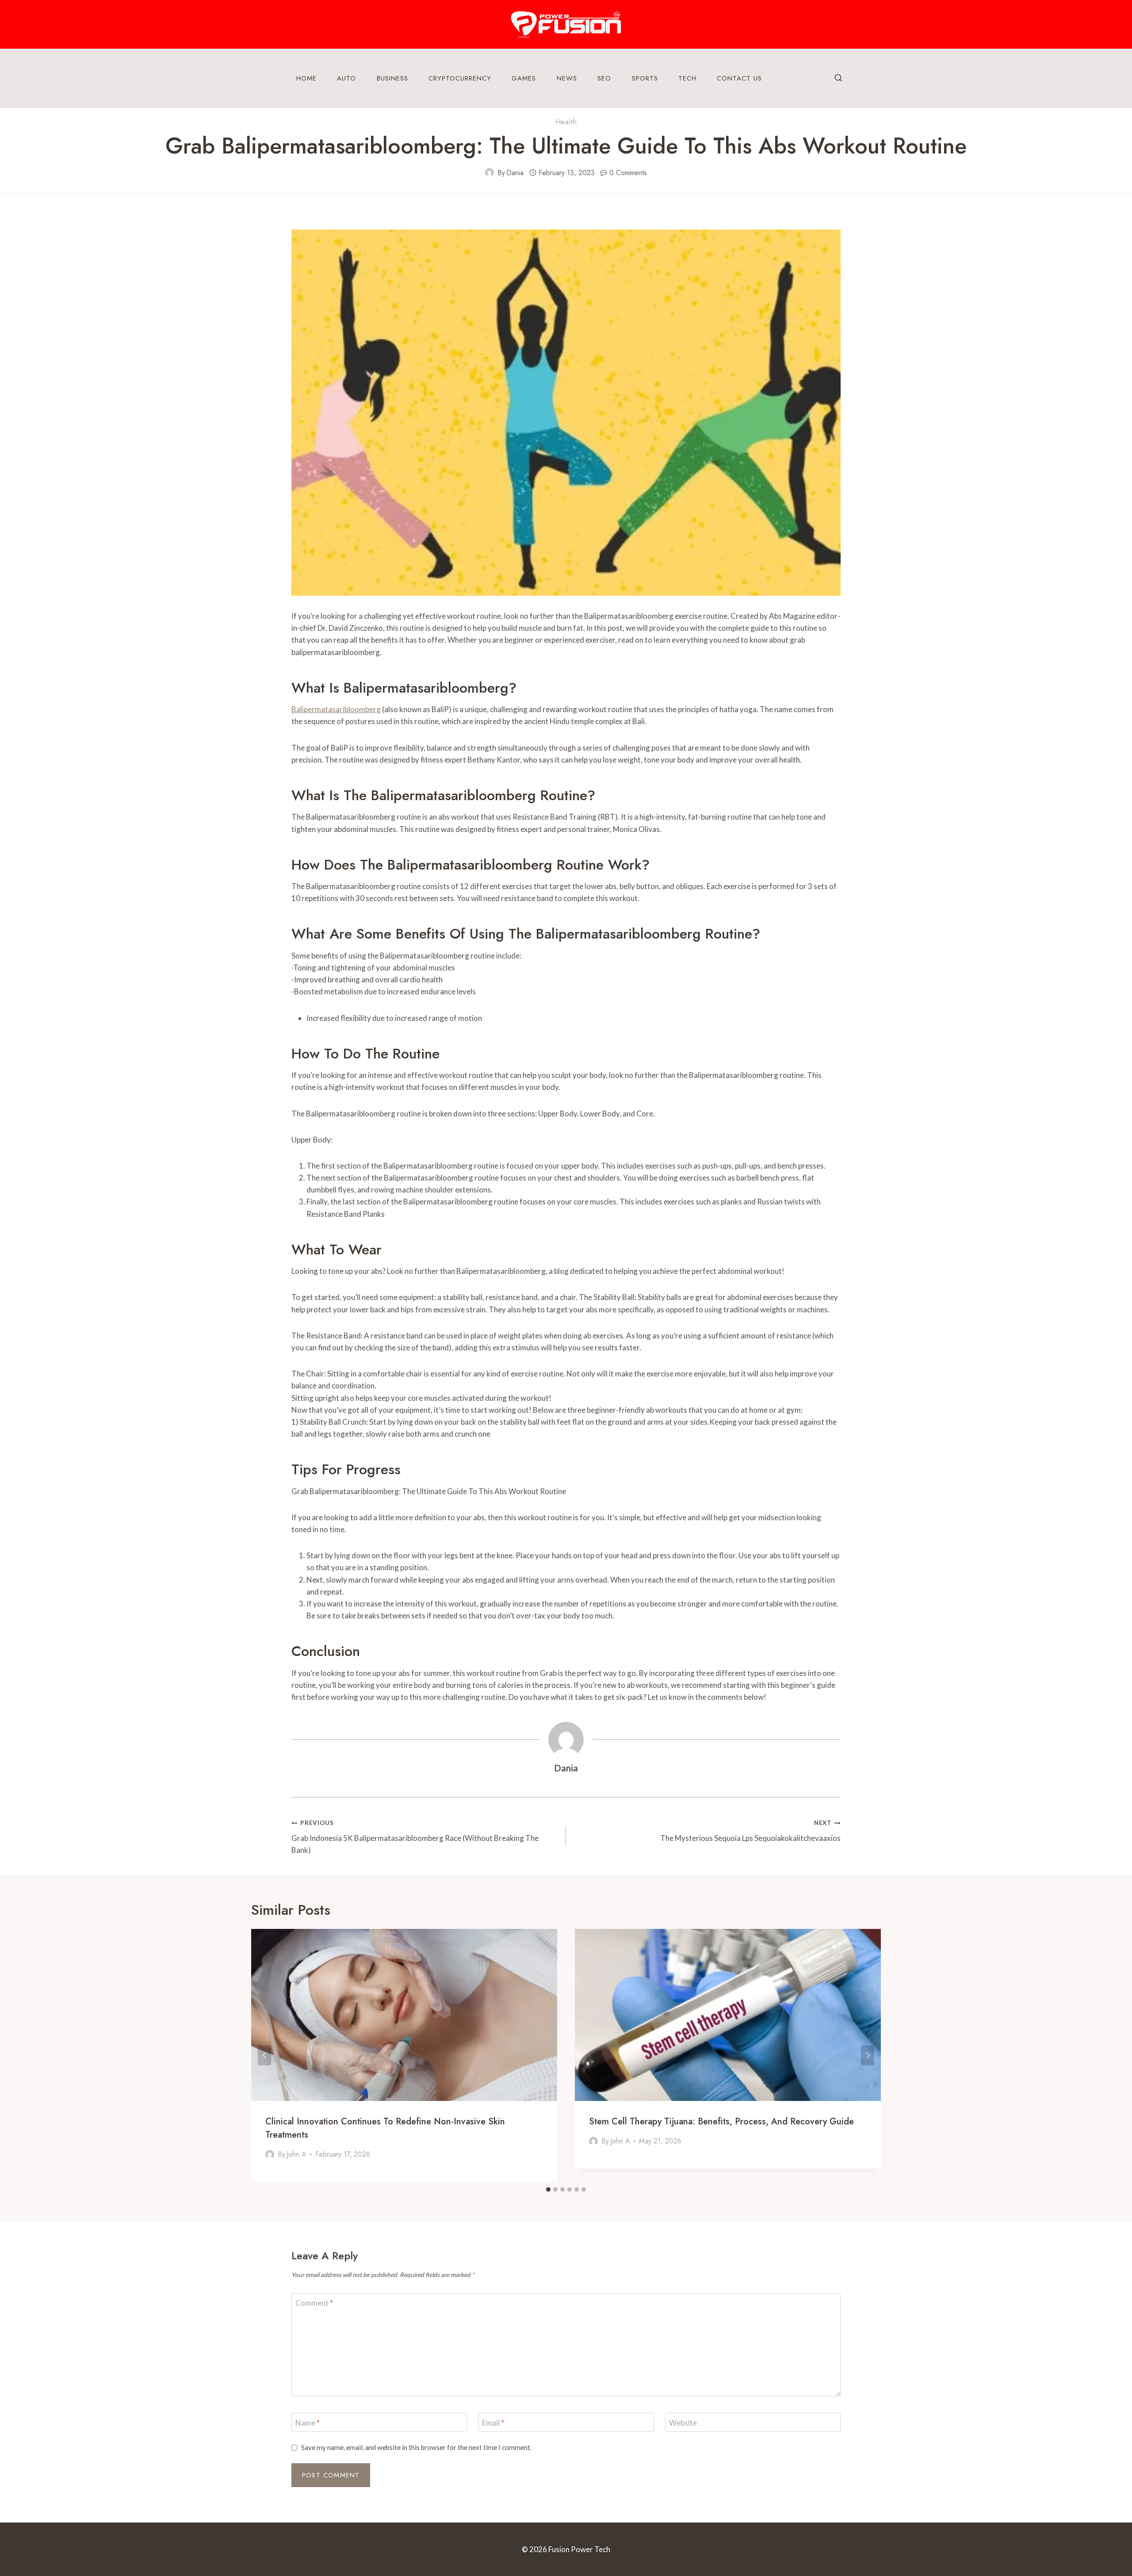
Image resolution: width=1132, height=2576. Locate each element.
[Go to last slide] (264, 2055)
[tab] (548, 2189)
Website (683, 2422)
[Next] (868, 2055)
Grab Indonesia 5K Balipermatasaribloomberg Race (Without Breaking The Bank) (415, 1837)
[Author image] (490, 172)
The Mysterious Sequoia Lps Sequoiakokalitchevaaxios (750, 1831)
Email (493, 2422)
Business (392, 78)
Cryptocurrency (460, 78)
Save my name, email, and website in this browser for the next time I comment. (416, 2447)
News (567, 78)
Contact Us (739, 78)
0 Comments (628, 173)
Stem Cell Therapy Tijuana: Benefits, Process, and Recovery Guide (721, 2122)
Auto (346, 78)
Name (308, 2422)
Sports (645, 78)
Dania (515, 173)
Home (306, 78)
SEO (604, 78)
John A (296, 2154)
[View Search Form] (838, 78)
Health (566, 122)
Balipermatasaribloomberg (336, 709)
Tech (687, 78)
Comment (314, 2303)
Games (524, 78)
